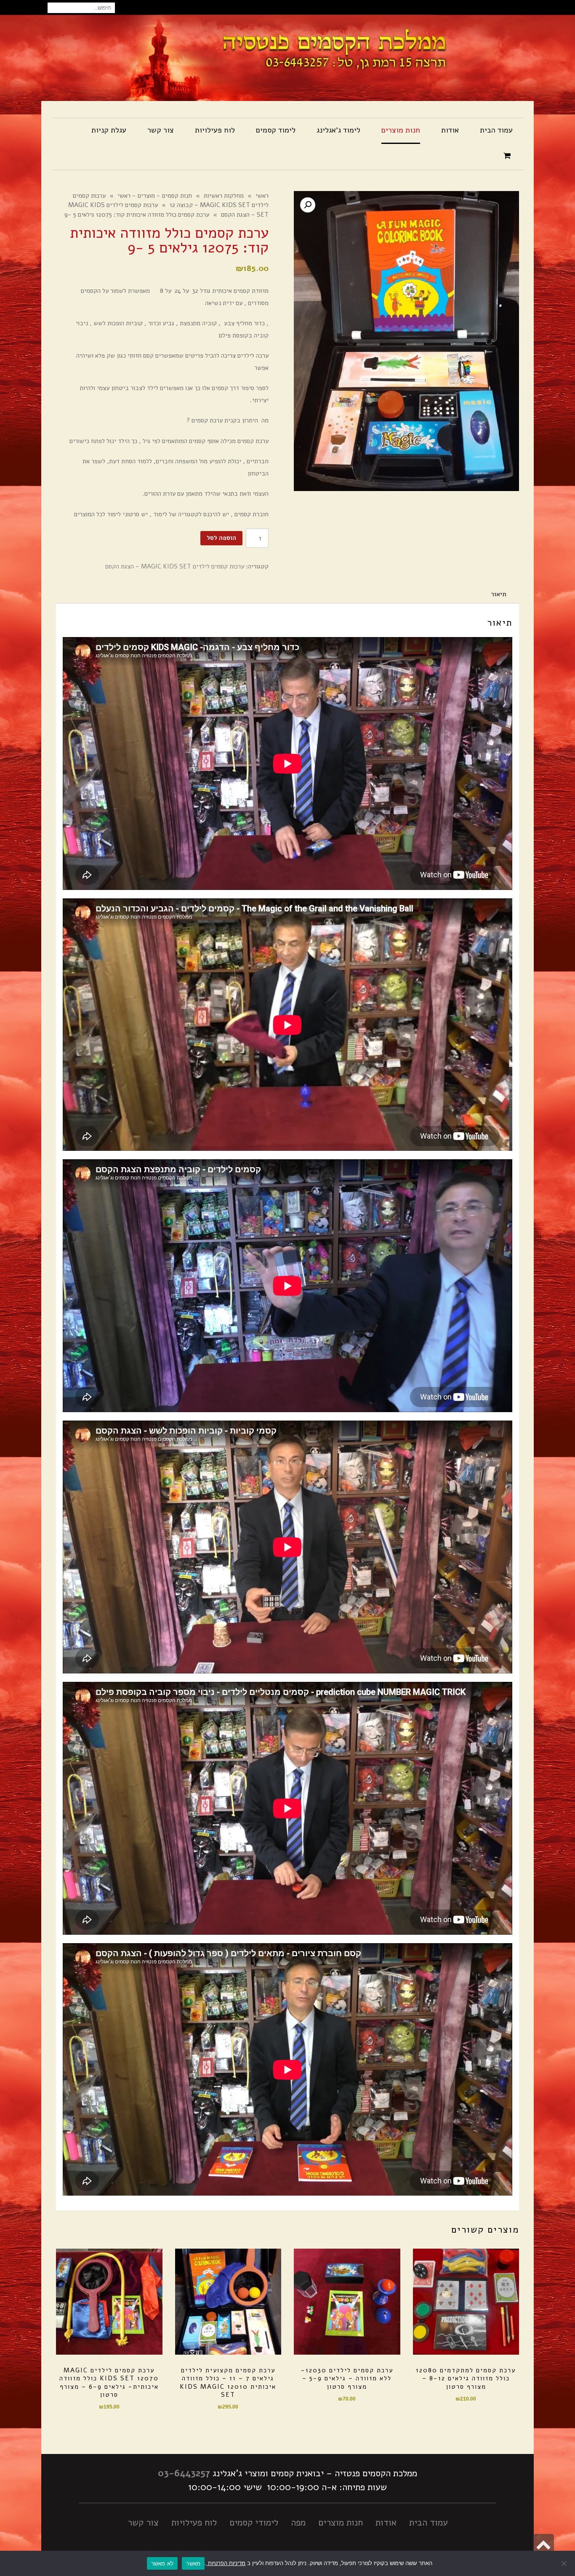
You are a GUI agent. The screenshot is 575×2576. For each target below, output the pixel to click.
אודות (386, 2523)
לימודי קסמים (254, 2523)
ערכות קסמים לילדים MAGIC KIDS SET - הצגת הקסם (175, 566)
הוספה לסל (221, 538)
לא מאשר (162, 2563)
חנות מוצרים (341, 2523)
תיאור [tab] (499, 594)
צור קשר (143, 2523)
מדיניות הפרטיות (226, 2563)
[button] (308, 205)
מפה (298, 2523)
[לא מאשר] (564, 2563)
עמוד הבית (429, 2523)
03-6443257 (184, 2473)
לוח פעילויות (194, 2523)
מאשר (193, 2563)
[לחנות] (508, 156)
